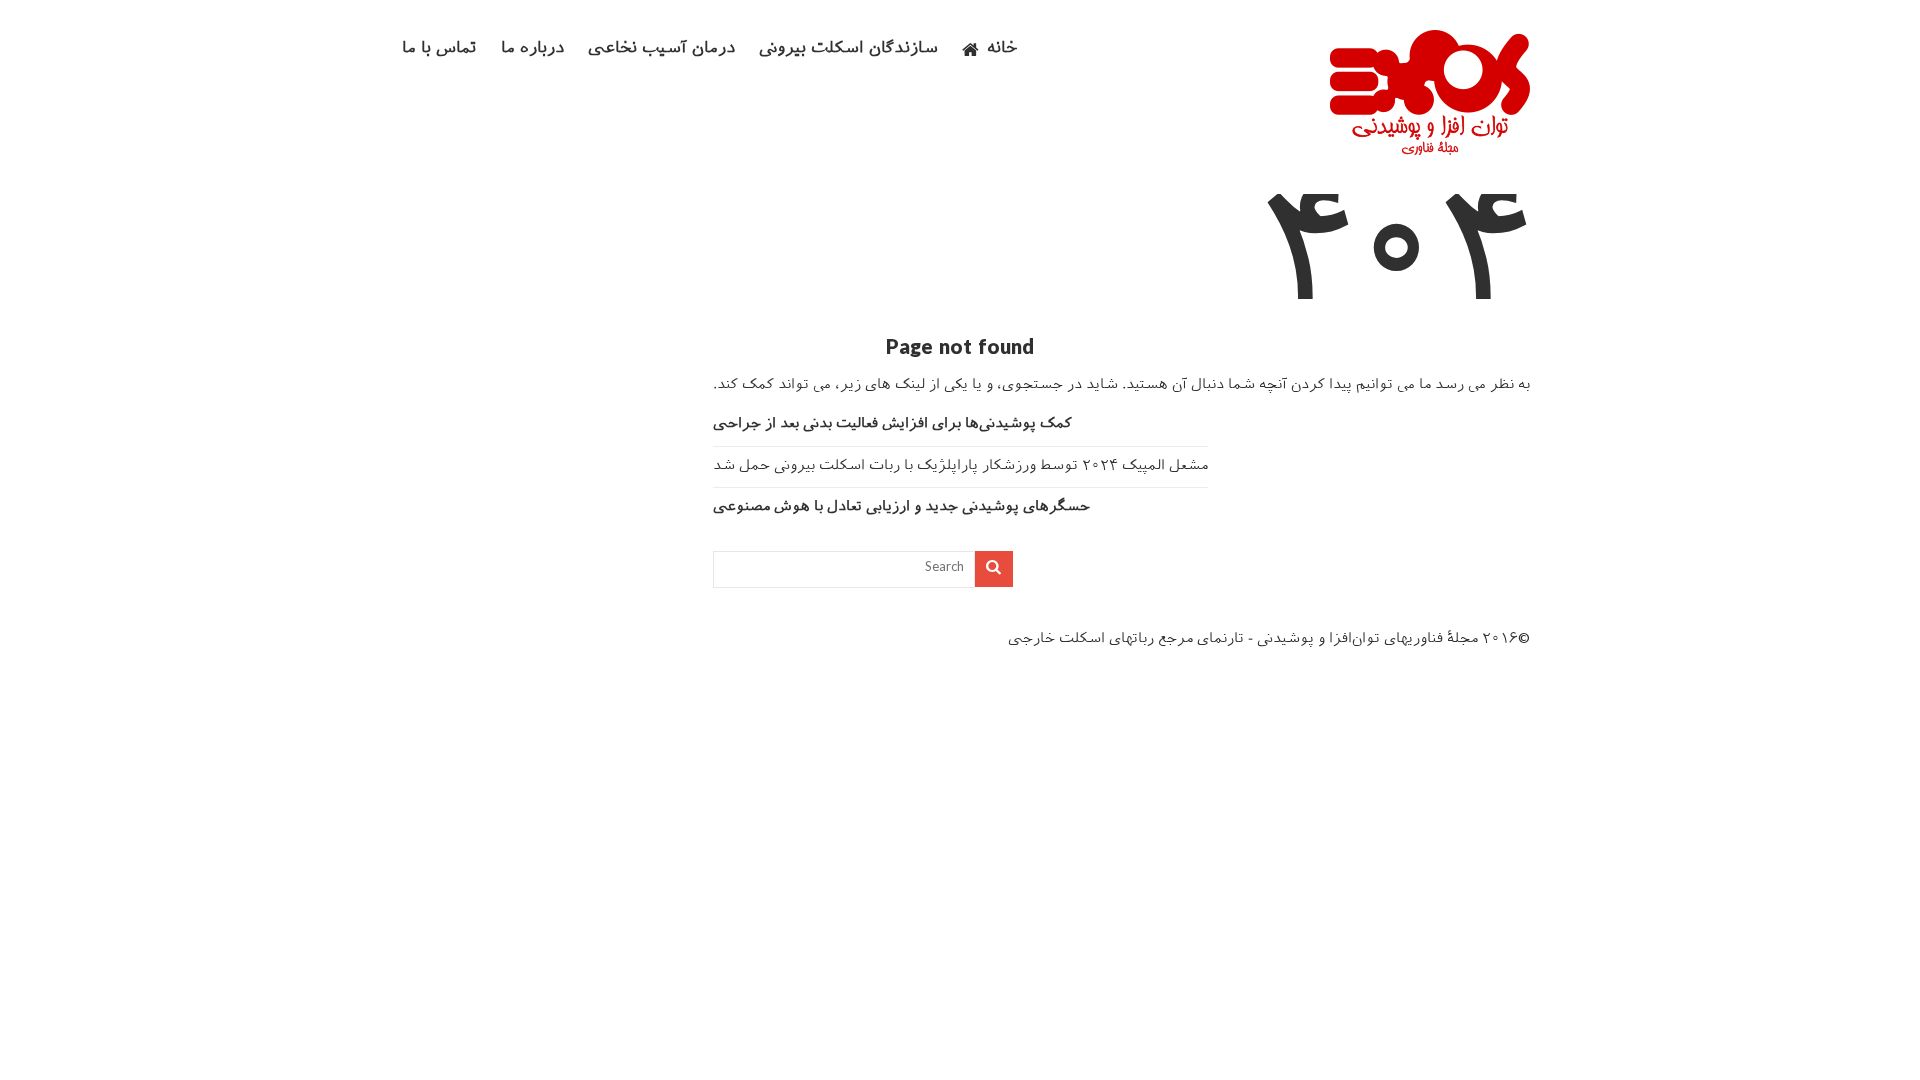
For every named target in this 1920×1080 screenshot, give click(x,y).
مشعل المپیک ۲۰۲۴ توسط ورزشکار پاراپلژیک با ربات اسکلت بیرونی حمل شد (960, 466)
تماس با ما (439, 49)
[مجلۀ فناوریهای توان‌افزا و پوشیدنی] (1430, 149)
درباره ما (532, 49)
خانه (1002, 49)
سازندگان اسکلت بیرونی (848, 49)
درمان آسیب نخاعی (661, 49)
